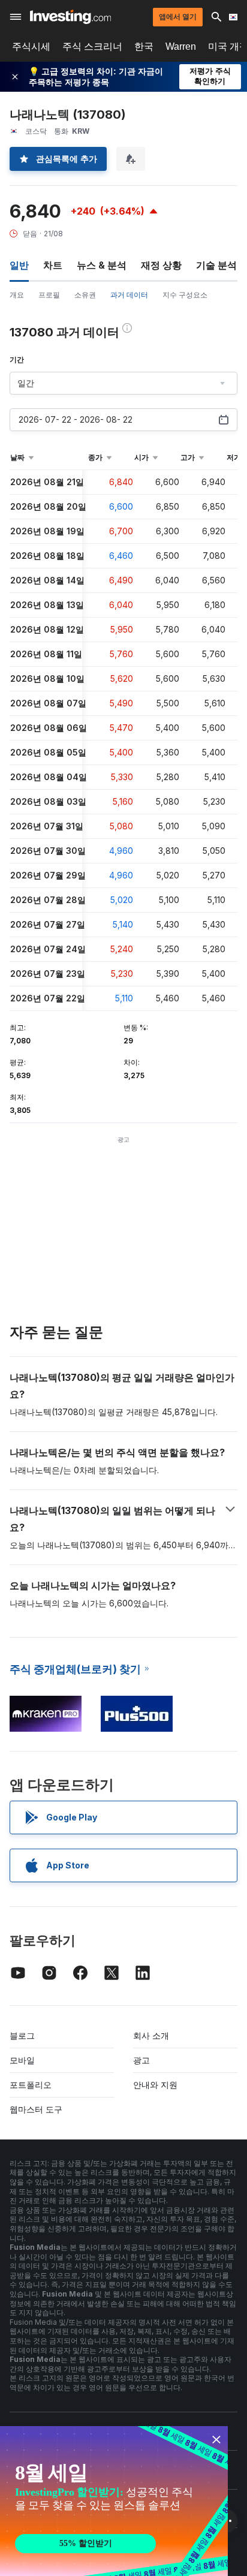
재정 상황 (161, 265)
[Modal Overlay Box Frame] (114, 2501)
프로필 (49, 295)
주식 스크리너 (92, 46)
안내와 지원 (155, 2085)
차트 (53, 265)
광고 (141, 2060)
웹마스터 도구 (36, 2109)
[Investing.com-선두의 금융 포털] (70, 17)
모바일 (22, 2060)
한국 (144, 46)
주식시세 (31, 46)
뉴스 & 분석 (102, 265)
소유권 (85, 295)
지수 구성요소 (185, 295)
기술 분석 (216, 265)
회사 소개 (151, 2035)
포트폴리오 (31, 2085)
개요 (17, 295)
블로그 (22, 2035)
